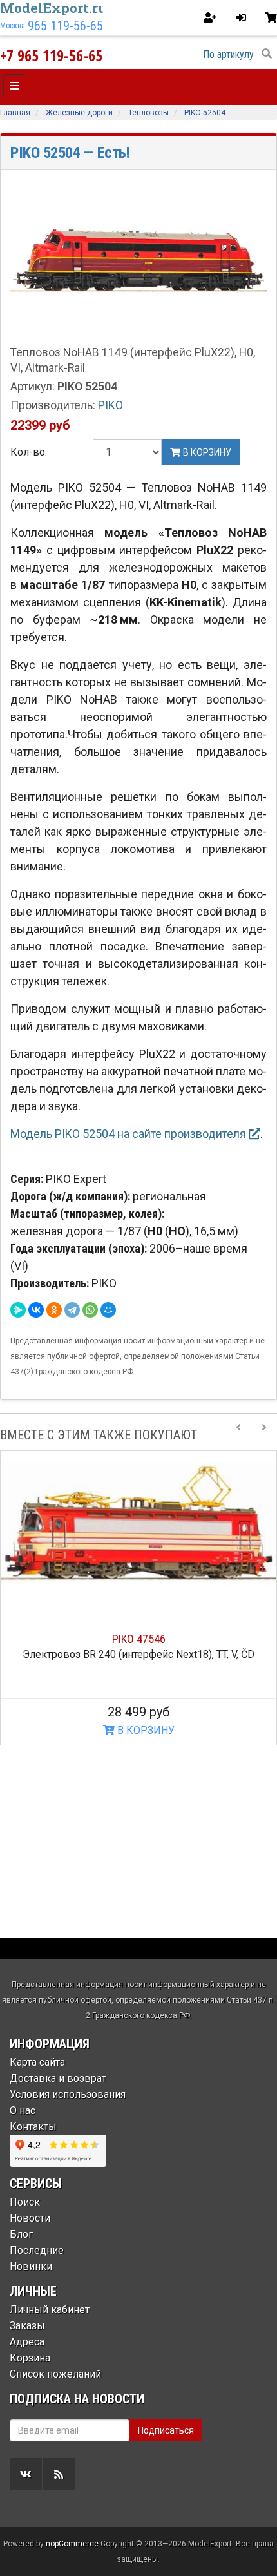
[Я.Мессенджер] (18, 1310)
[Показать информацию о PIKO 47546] (138, 1529)
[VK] (26, 2474)
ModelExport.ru (53, 8)
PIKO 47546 (139, 1639)
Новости (30, 2218)
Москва (13, 26)
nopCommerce (72, 2544)
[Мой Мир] (108, 1310)
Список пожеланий (55, 2374)
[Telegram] (72, 1310)
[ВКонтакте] (36, 1310)
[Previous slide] (238, 1435)
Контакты (33, 2127)
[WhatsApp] (90, 1310)
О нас (23, 2110)
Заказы (27, 2326)
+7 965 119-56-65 (51, 55)
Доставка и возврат (58, 2078)
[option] (138, 1598)
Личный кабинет (50, 2310)
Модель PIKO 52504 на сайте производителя (129, 1134)
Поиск (25, 2202)
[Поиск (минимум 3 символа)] (267, 54)
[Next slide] (264, 1435)
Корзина (30, 2358)
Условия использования (68, 2094)
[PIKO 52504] (138, 261)
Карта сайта (37, 2062)
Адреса (27, 2342)
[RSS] (59, 2474)
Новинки (31, 2266)
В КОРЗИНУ (145, 1730)
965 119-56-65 (65, 26)
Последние (37, 2250)
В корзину (206, 452)
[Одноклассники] (54, 1310)
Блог (21, 2234)
